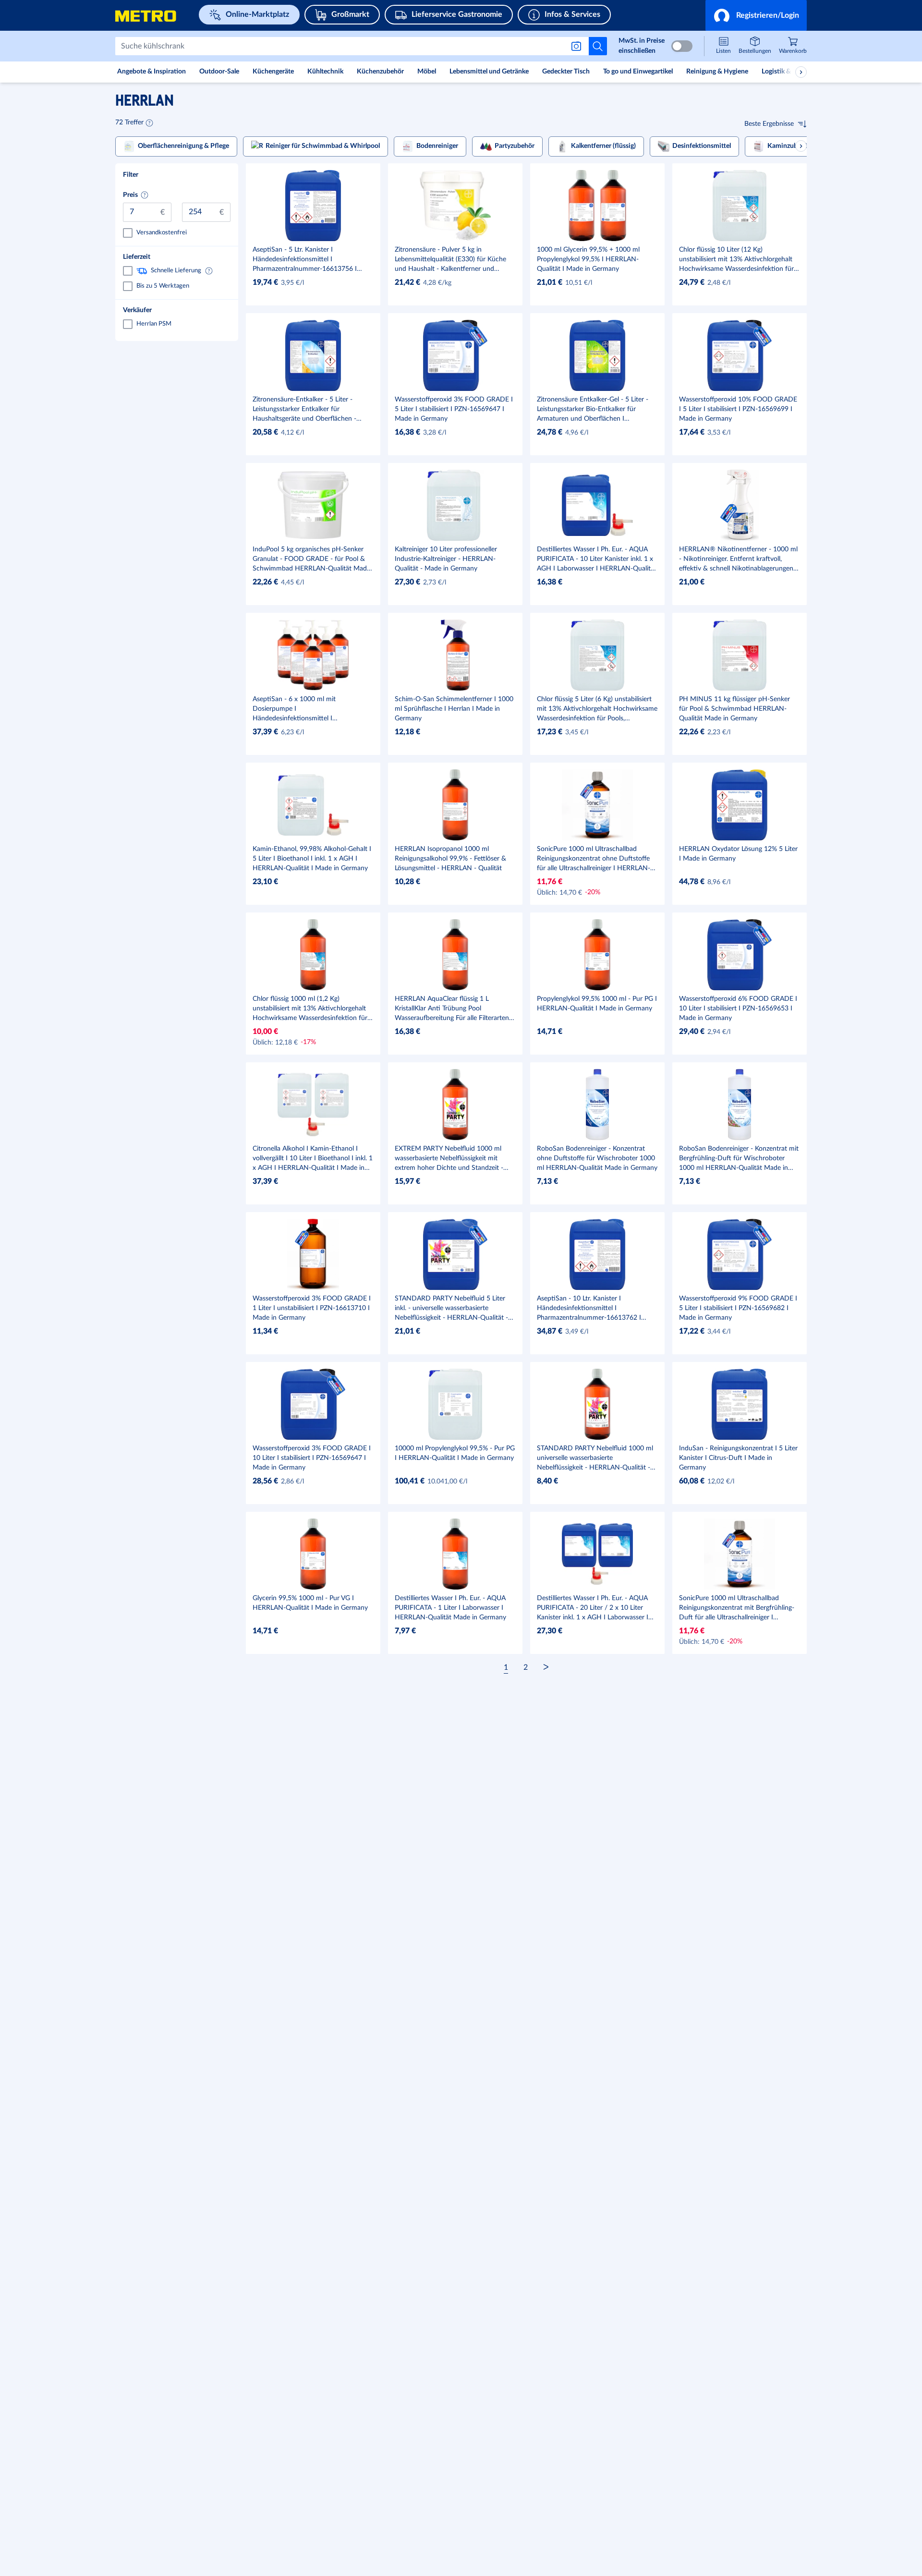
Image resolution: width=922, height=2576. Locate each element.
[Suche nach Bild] (578, 46)
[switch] (682, 46)
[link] (793, 46)
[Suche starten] (598, 46)
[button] (756, 15)
